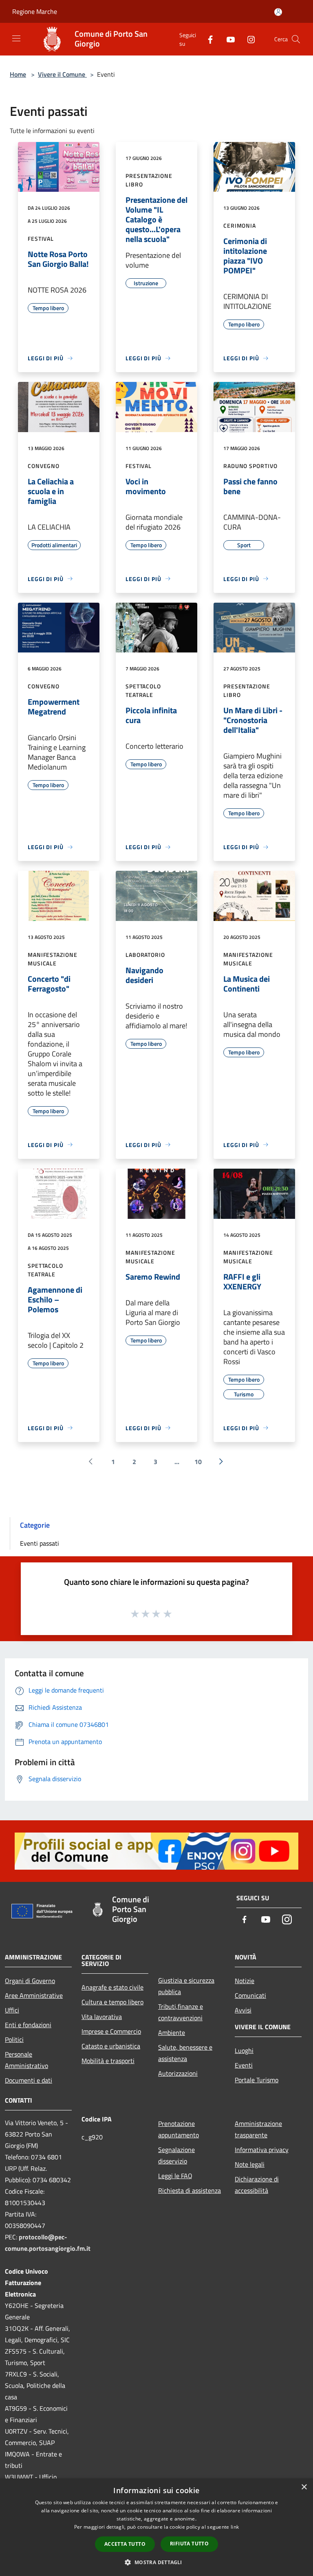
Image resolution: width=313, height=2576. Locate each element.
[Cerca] (296, 39)
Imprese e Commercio (111, 2031)
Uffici (12, 2010)
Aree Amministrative (34, 1995)
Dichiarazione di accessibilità (257, 2185)
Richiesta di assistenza (190, 2190)
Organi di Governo (30, 1981)
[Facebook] (207, 39)
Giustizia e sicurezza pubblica (186, 1986)
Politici (14, 2039)
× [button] (304, 2487)
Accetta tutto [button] (125, 2544)
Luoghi (244, 2050)
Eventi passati (40, 1543)
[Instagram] (248, 39)
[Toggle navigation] (16, 38)
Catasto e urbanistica (111, 2046)
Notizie (245, 1981)
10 (198, 1462)
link (235, 2527)
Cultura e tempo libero (112, 2002)
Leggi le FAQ (175, 2176)
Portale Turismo (257, 2080)
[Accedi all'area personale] (278, 12)
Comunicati (250, 1995)
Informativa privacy (262, 2150)
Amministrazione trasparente (258, 2129)
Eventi (244, 2065)
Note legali (250, 2164)
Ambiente (172, 2032)
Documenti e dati (29, 2080)
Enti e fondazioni (28, 2025)
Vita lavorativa (102, 2017)
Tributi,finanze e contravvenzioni (181, 2012)
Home (18, 74)
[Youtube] (227, 39)
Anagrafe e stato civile (112, 1987)
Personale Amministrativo (26, 2060)
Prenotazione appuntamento (179, 2129)
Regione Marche (35, 11)
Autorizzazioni (178, 2073)
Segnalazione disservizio (176, 2155)
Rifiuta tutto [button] (189, 2544)
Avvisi (243, 2010)
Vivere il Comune (62, 74)
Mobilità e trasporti (108, 2061)
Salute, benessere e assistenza (185, 2053)
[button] (156, 2562)
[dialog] (156, 2527)
